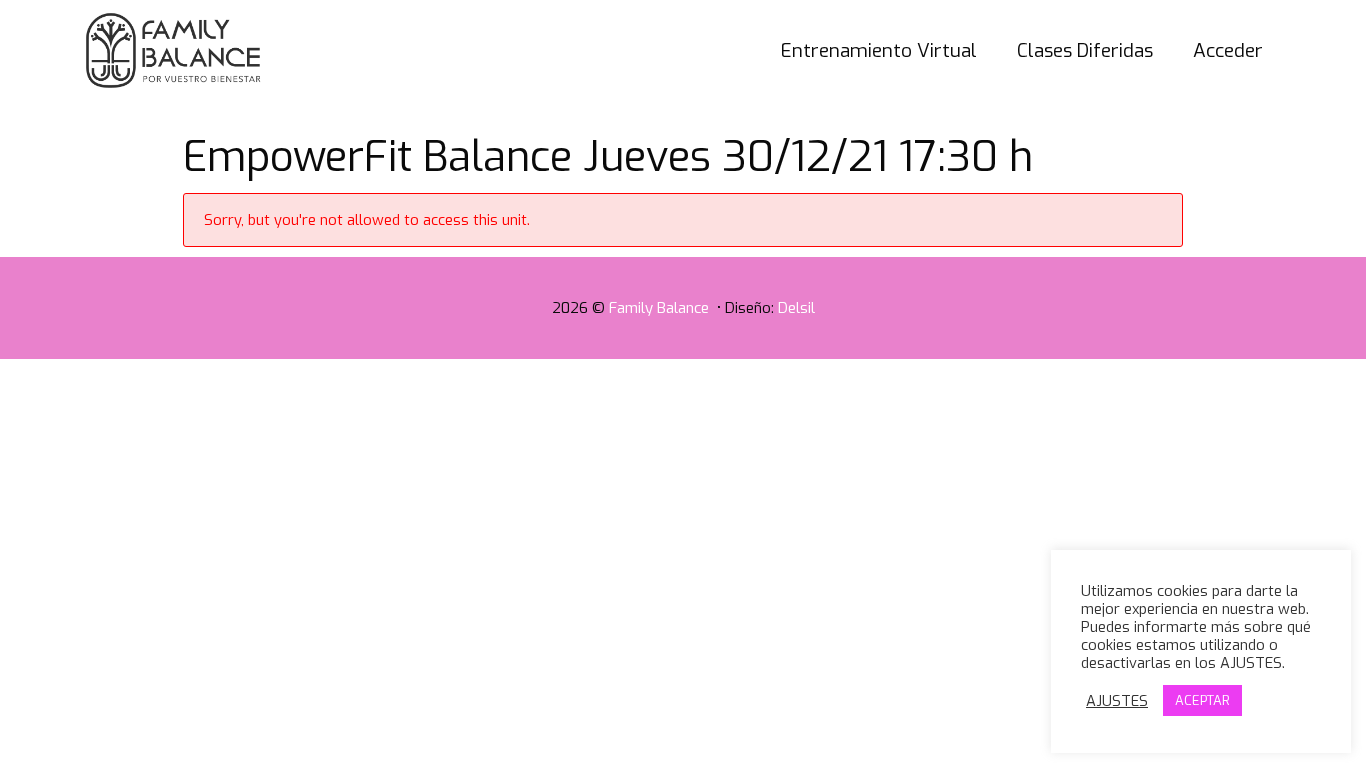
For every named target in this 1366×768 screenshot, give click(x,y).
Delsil (796, 308)
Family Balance (661, 308)
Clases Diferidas (1085, 50)
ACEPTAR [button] (1202, 700)
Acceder (1228, 50)
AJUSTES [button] (1117, 701)
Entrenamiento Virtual (879, 50)
